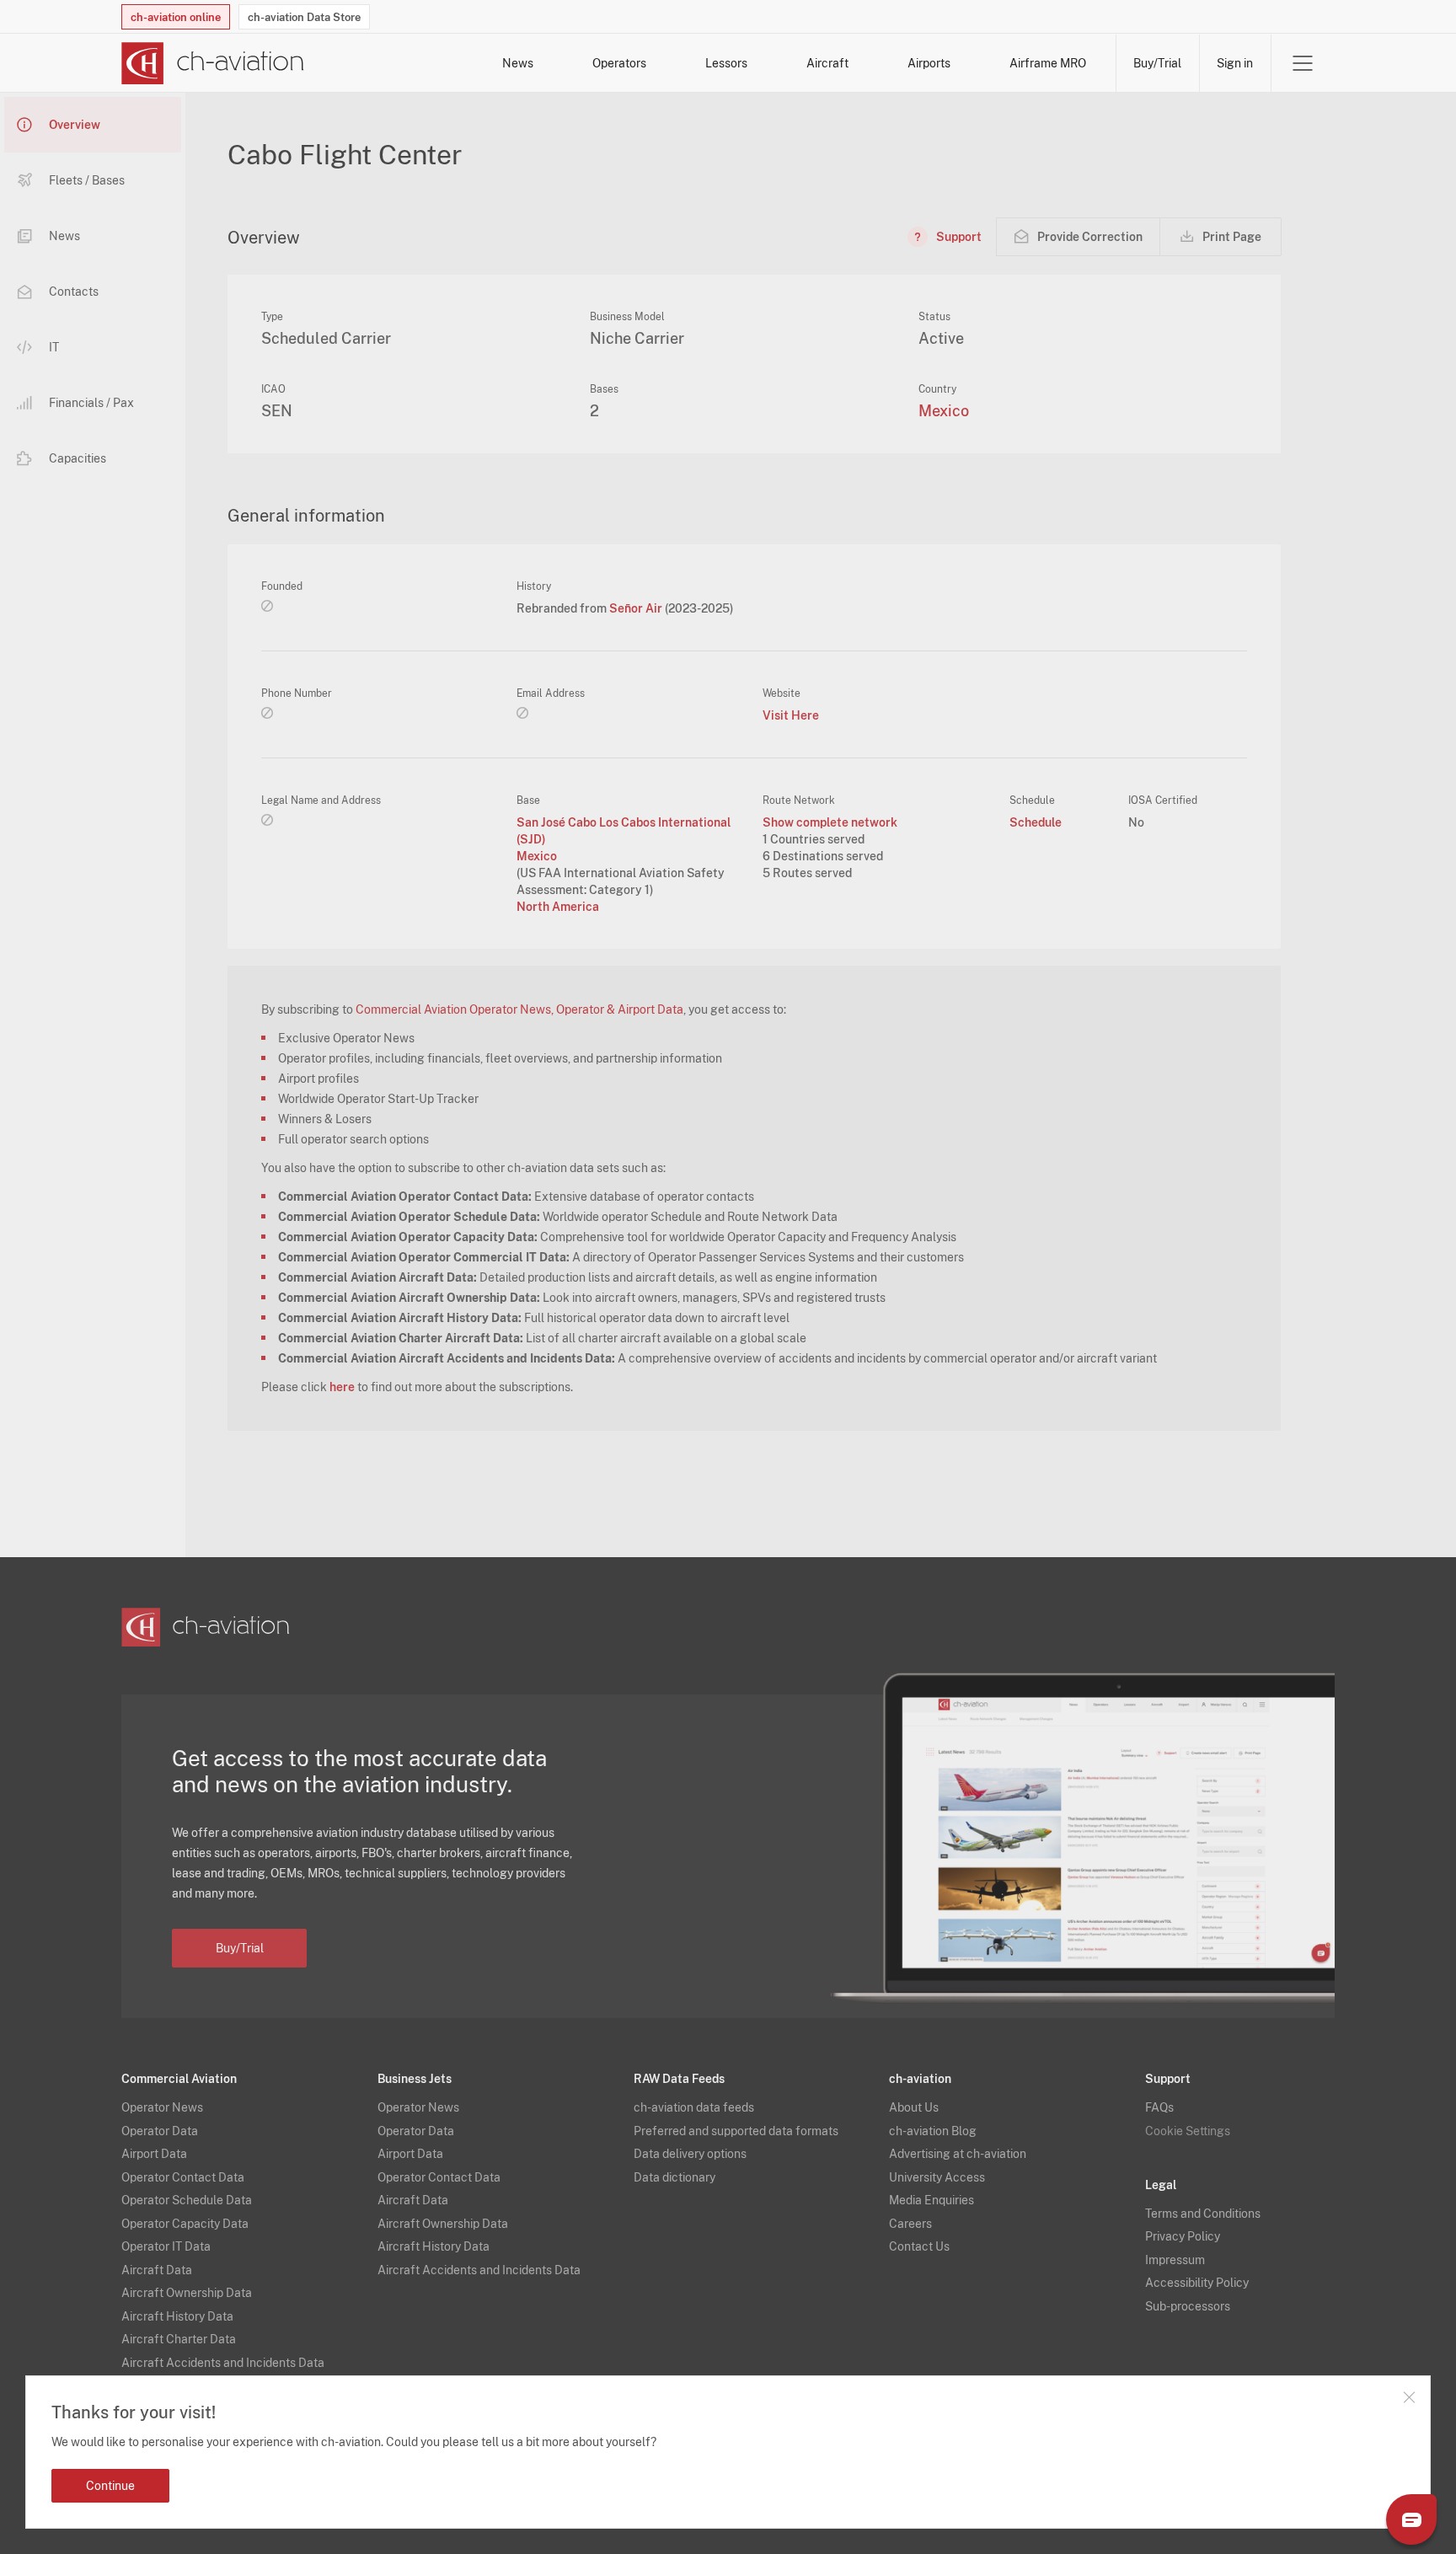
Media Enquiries (931, 2200)
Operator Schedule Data (187, 2200)
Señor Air (637, 608)
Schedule (1036, 822)
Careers (910, 2224)
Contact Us (919, 2246)
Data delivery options (690, 2154)
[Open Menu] (1303, 63)
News (518, 63)
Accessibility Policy (1197, 2283)
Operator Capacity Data (185, 2224)
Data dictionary (674, 2177)
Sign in (1235, 63)
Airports (929, 63)
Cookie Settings (1188, 2131)
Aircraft (827, 63)
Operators (619, 63)
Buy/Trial (1157, 63)
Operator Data (160, 2131)
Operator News (162, 2107)
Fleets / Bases (87, 180)
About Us (914, 2107)
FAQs (1159, 2107)
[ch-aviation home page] (213, 63)
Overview (75, 125)
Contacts (74, 292)
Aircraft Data (157, 2270)
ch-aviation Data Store (304, 17)
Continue (110, 2486)
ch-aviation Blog (933, 2131)
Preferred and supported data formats (736, 2131)
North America (558, 907)
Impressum (1175, 2260)
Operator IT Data (166, 2246)
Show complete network (830, 822)
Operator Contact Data (183, 2177)
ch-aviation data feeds (694, 2107)
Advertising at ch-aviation (958, 2154)
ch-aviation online (176, 17)
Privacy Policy (1183, 2236)
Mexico (944, 411)
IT (54, 347)
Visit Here (791, 715)
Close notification (1409, 2397)
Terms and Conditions (1203, 2214)
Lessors (726, 63)
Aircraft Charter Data (179, 2339)
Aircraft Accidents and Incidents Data (223, 2363)
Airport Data (154, 2154)
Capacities (78, 458)
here (342, 1387)
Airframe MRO (1048, 63)
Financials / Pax (91, 403)
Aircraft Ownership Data (187, 2293)
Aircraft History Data (177, 2316)
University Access (937, 2177)
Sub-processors (1188, 2306)
